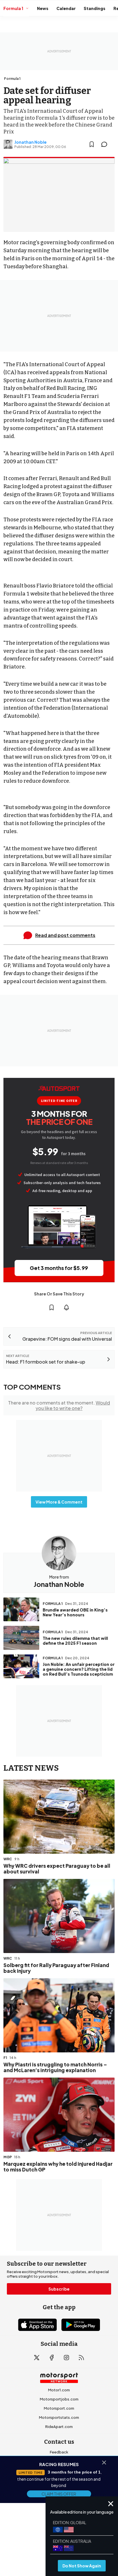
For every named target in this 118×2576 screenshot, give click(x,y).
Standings (95, 8)
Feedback (59, 2452)
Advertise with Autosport (59, 2480)
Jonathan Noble (31, 142)
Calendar (66, 8)
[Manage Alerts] (66, 1307)
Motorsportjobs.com (59, 2399)
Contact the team (59, 2489)
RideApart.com (59, 2427)
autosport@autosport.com (59, 2470)
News (43, 8)
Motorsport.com (59, 2408)
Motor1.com (59, 2390)
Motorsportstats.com (59, 2417)
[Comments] (106, 144)
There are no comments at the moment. (59, 1405)
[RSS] (81, 2358)
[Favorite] (92, 144)
